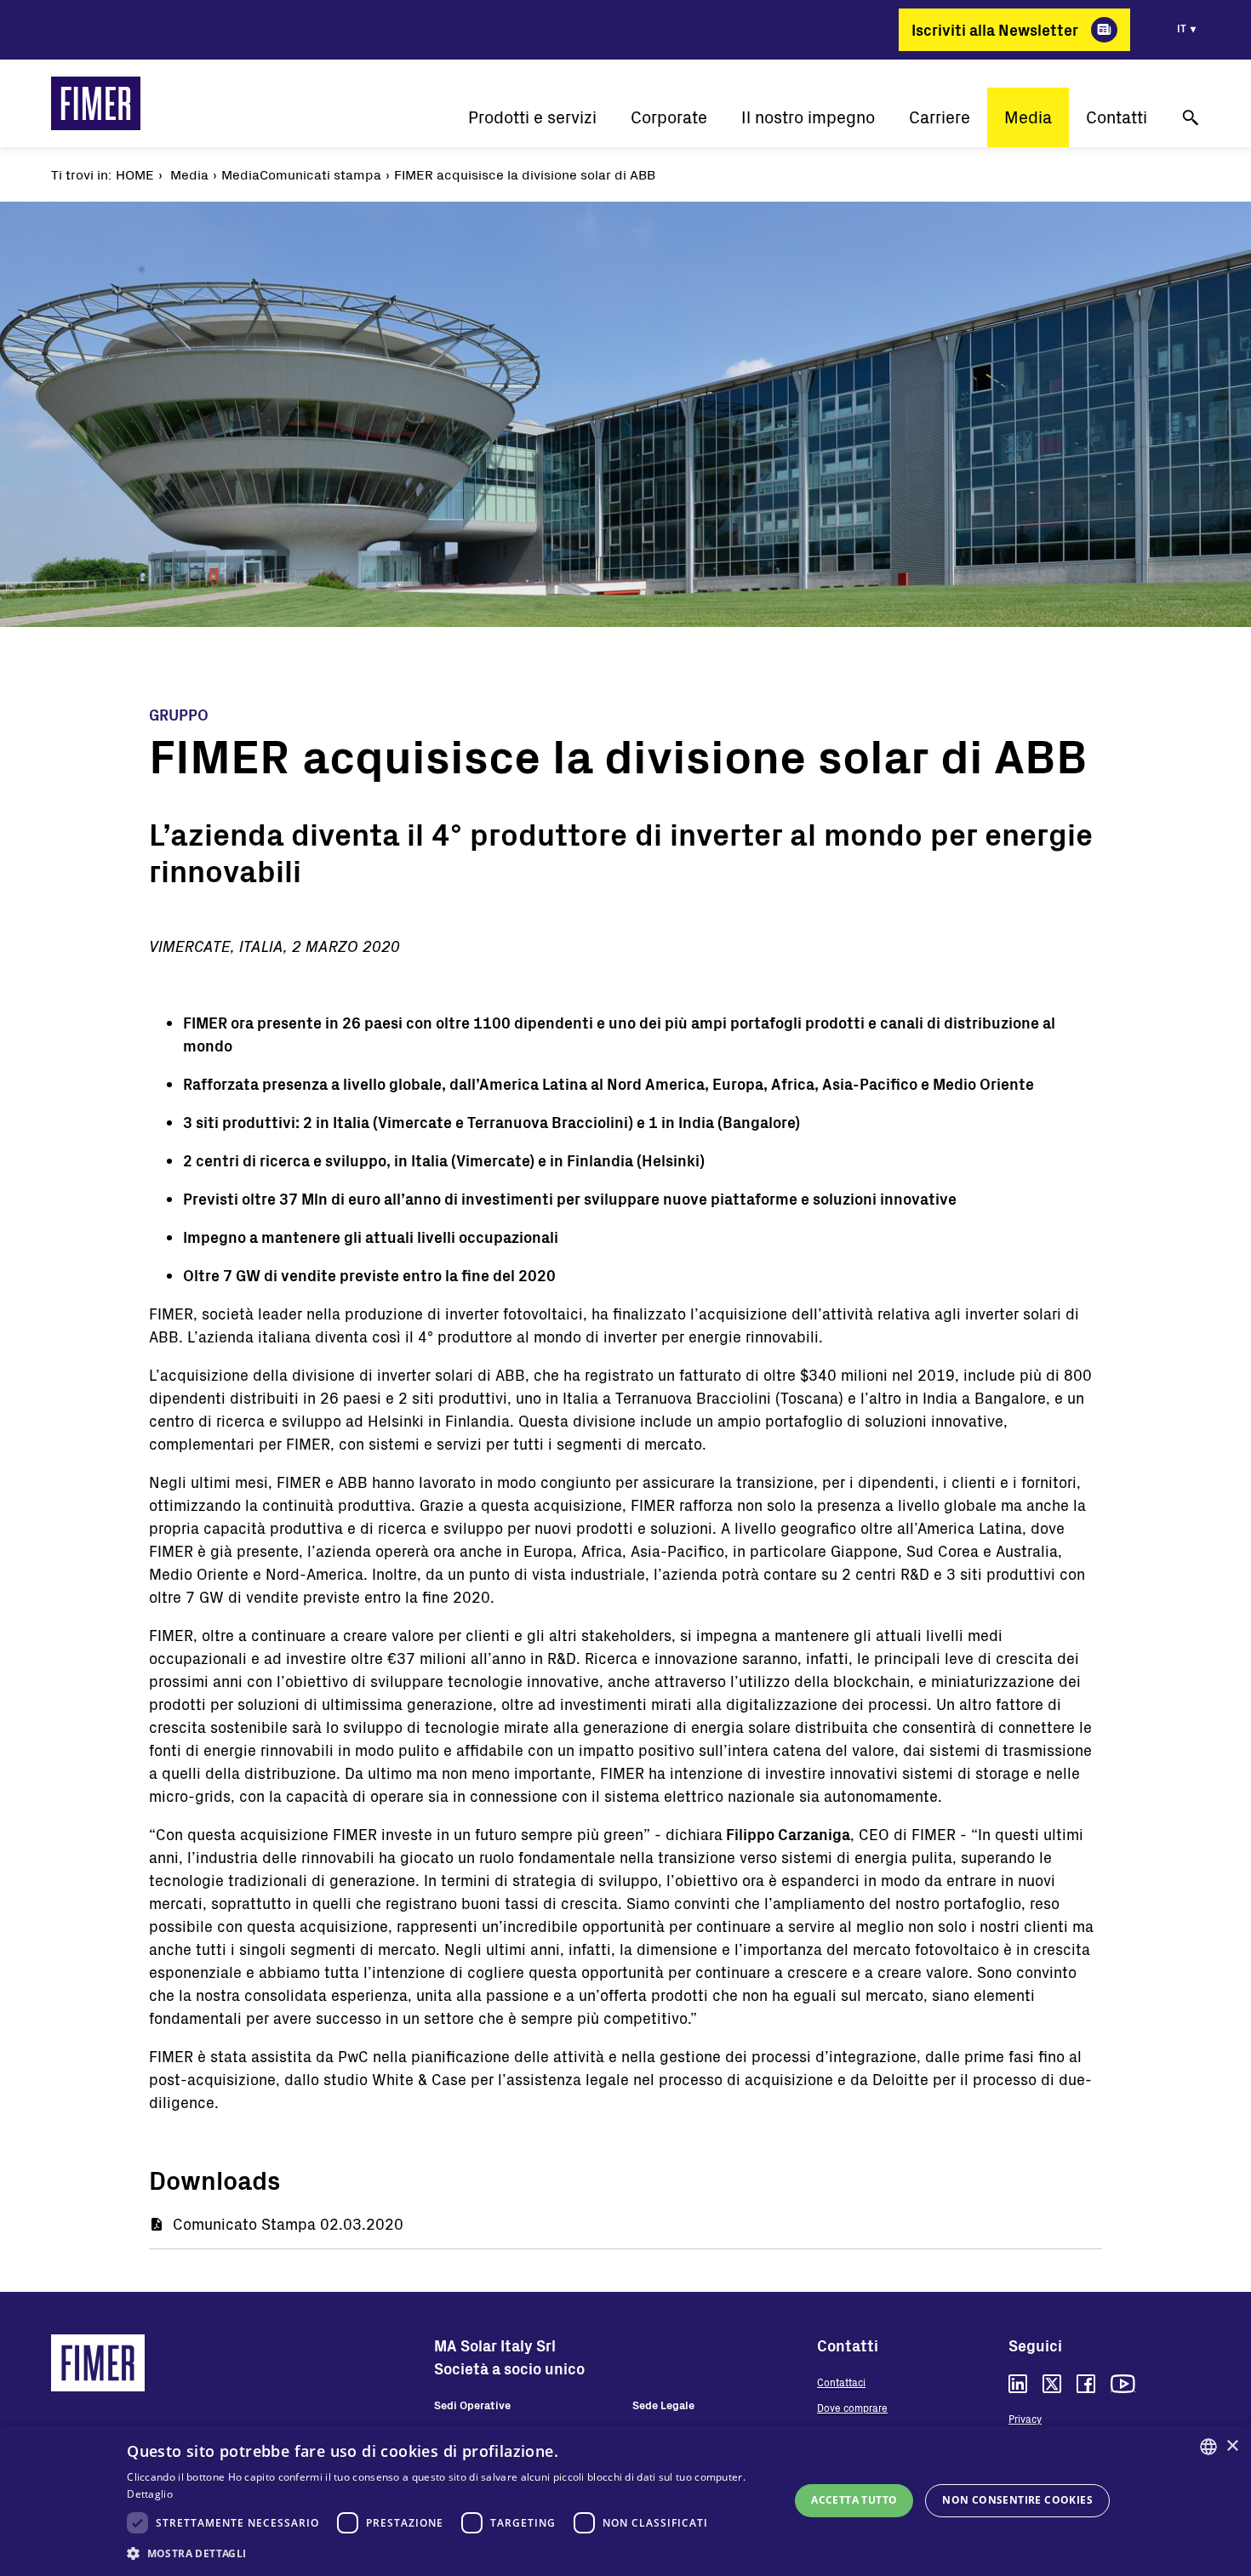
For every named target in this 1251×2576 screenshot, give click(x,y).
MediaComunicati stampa (301, 174)
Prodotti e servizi (532, 117)
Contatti (1117, 117)
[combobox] (1208, 2447)
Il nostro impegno (808, 117)
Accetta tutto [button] (854, 2500)
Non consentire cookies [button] (1017, 2500)
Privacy (1025, 2419)
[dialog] (625, 2501)
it (1182, 28)
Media (1028, 117)
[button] (448, 2553)
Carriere (940, 117)
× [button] (1232, 2446)
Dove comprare (852, 2408)
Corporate (669, 117)
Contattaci (841, 2382)
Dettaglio (150, 2494)
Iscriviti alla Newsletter (995, 30)
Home (135, 174)
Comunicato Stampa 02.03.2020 (288, 2224)
